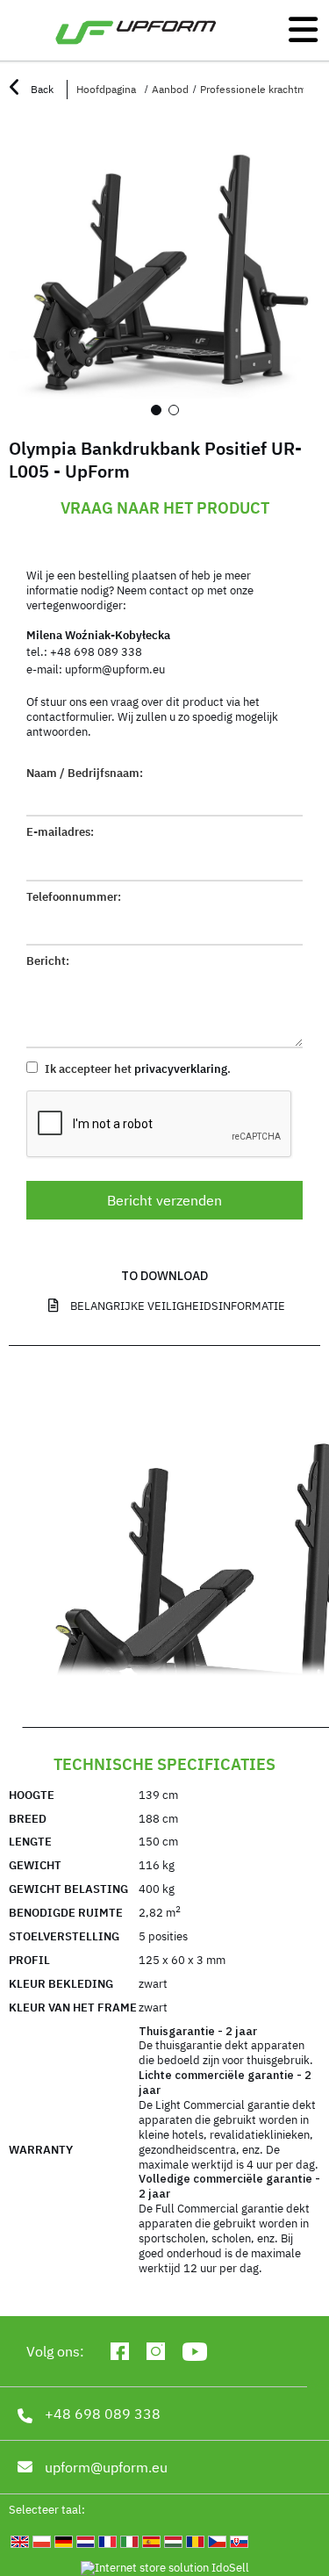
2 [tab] (174, 410)
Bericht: (48, 961)
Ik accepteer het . (136, 1069)
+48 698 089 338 (96, 652)
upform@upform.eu (115, 669)
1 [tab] (156, 410)
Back (41, 89)
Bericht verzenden (164, 1200)
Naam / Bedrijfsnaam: (85, 774)
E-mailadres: (60, 832)
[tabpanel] (164, 273)
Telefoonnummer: (74, 897)
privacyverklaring (181, 1069)
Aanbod (170, 89)
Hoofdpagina (106, 89)
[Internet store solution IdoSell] (164, 2569)
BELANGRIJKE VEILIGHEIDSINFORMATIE (178, 1306)
